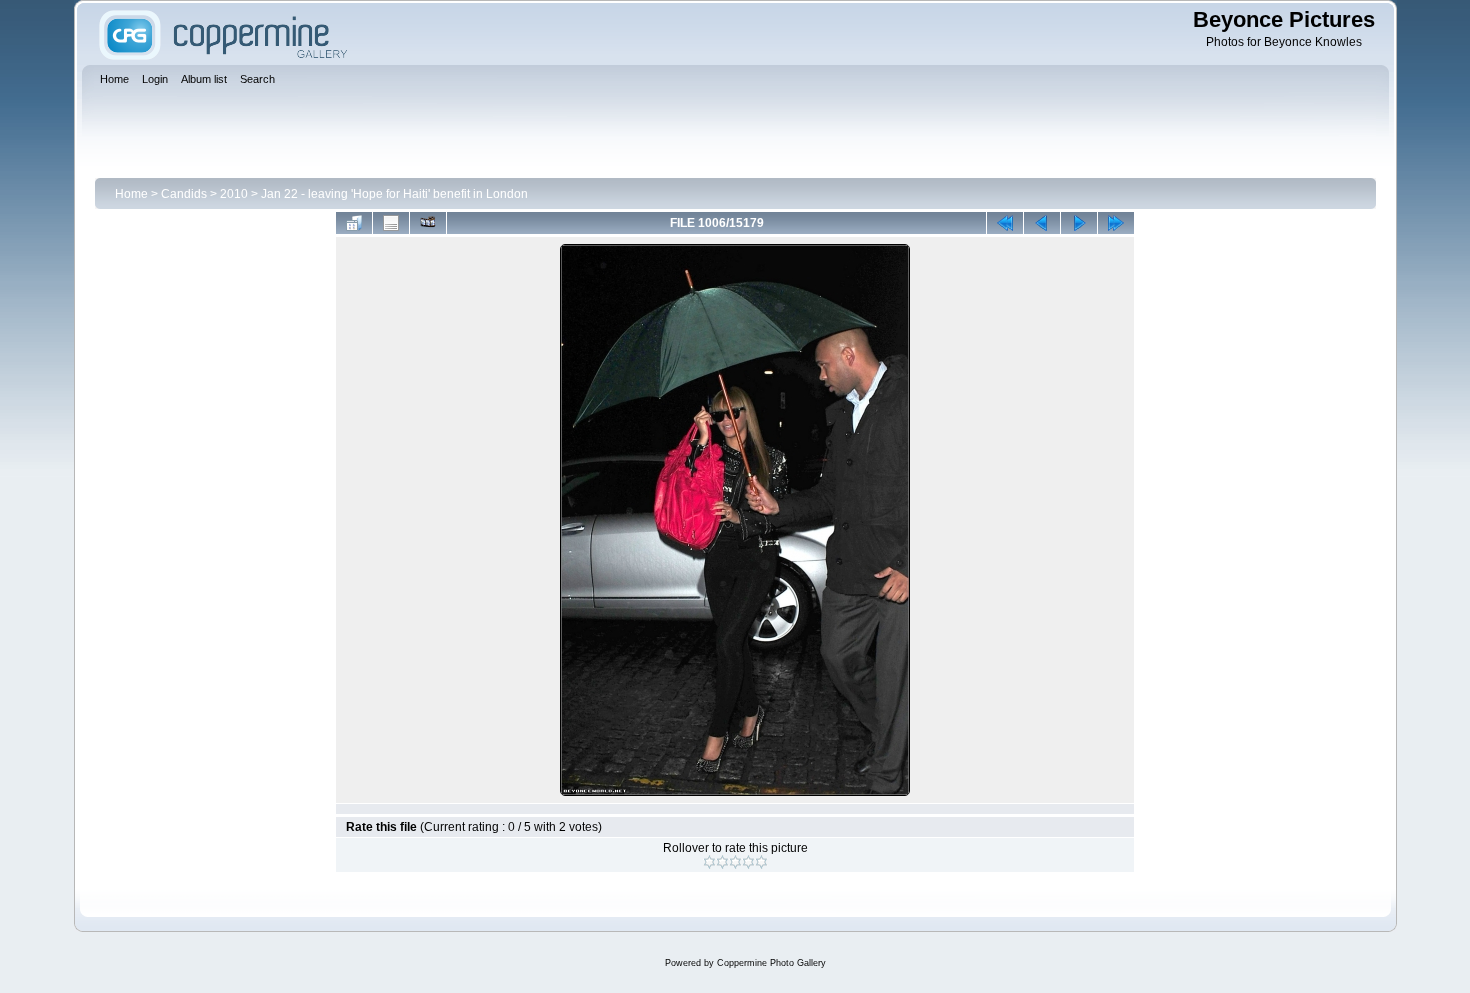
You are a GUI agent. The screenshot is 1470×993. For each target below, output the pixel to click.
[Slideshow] (428, 223)
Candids (184, 194)
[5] (761, 862)
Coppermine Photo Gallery (771, 963)
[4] (748, 862)
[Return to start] (1005, 223)
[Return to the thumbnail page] (354, 223)
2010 (234, 194)
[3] (735, 862)
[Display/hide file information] (391, 223)
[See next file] (1079, 223)
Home (131, 194)
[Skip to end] (1116, 223)
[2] (722, 862)
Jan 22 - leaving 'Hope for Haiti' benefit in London (394, 194)
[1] (709, 862)
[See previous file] (1042, 223)
